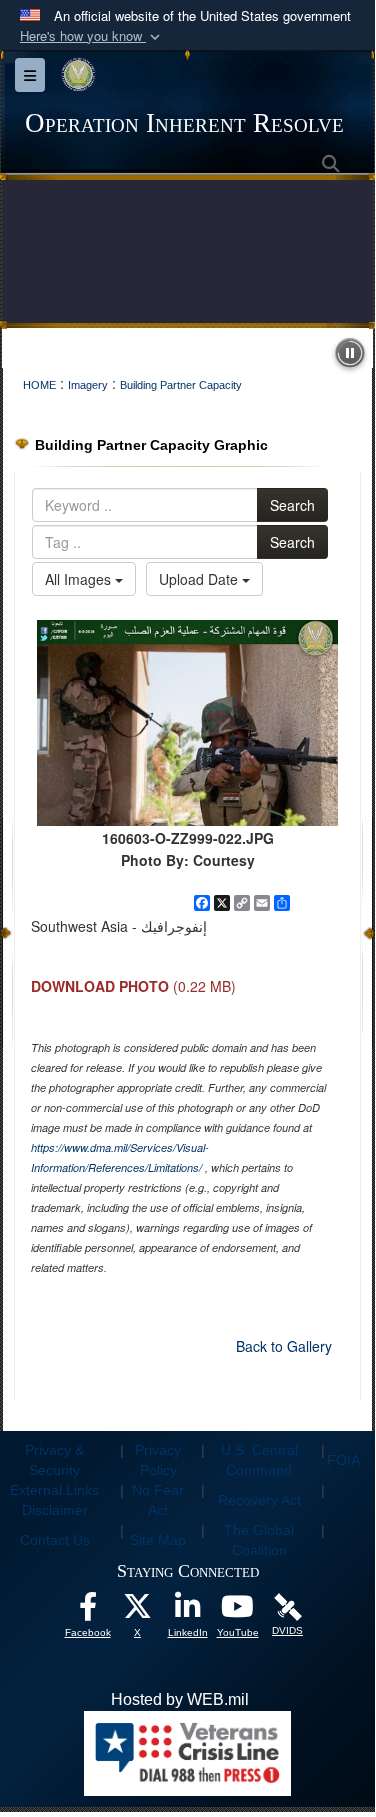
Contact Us (55, 1540)
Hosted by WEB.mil (180, 1699)
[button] (92, 36)
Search (292, 505)
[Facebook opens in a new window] (88, 1611)
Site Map (158, 1540)
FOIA (343, 1460)
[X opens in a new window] (138, 1611)
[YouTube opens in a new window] (238, 1611)
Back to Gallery (284, 1346)
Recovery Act (259, 1500)
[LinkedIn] (188, 1611)
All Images (80, 579)
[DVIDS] (288, 1605)
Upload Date (200, 579)
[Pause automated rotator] (350, 353)
